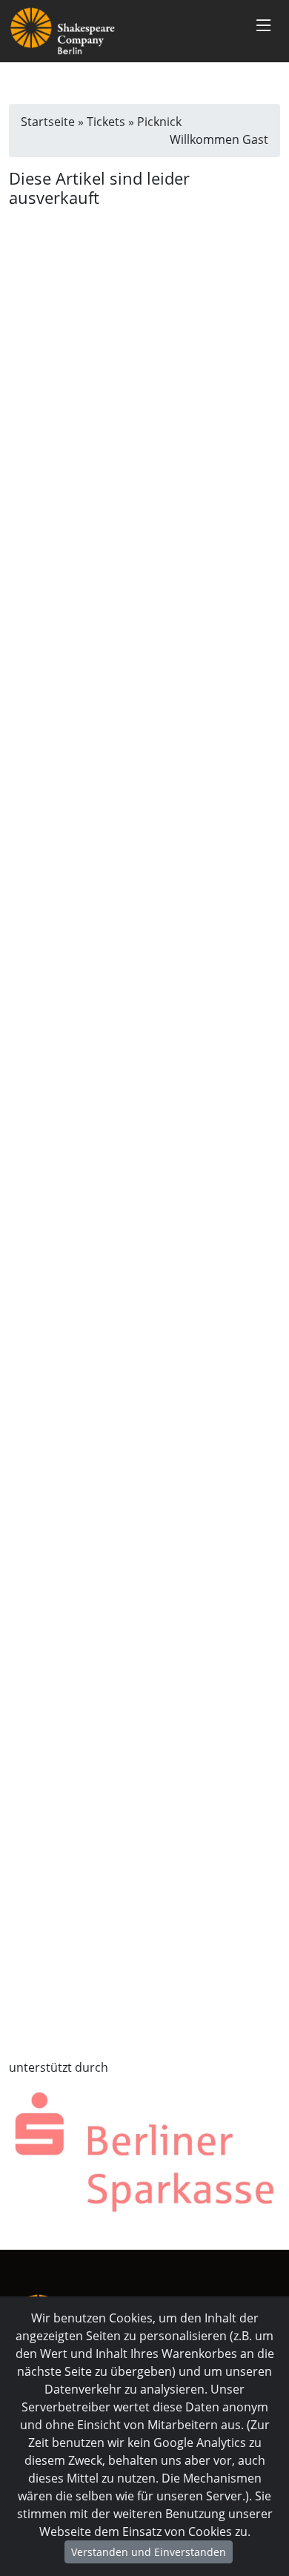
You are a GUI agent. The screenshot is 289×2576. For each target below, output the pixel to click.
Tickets (106, 122)
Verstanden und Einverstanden (149, 2552)
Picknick (159, 122)
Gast (255, 139)
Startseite (48, 122)
